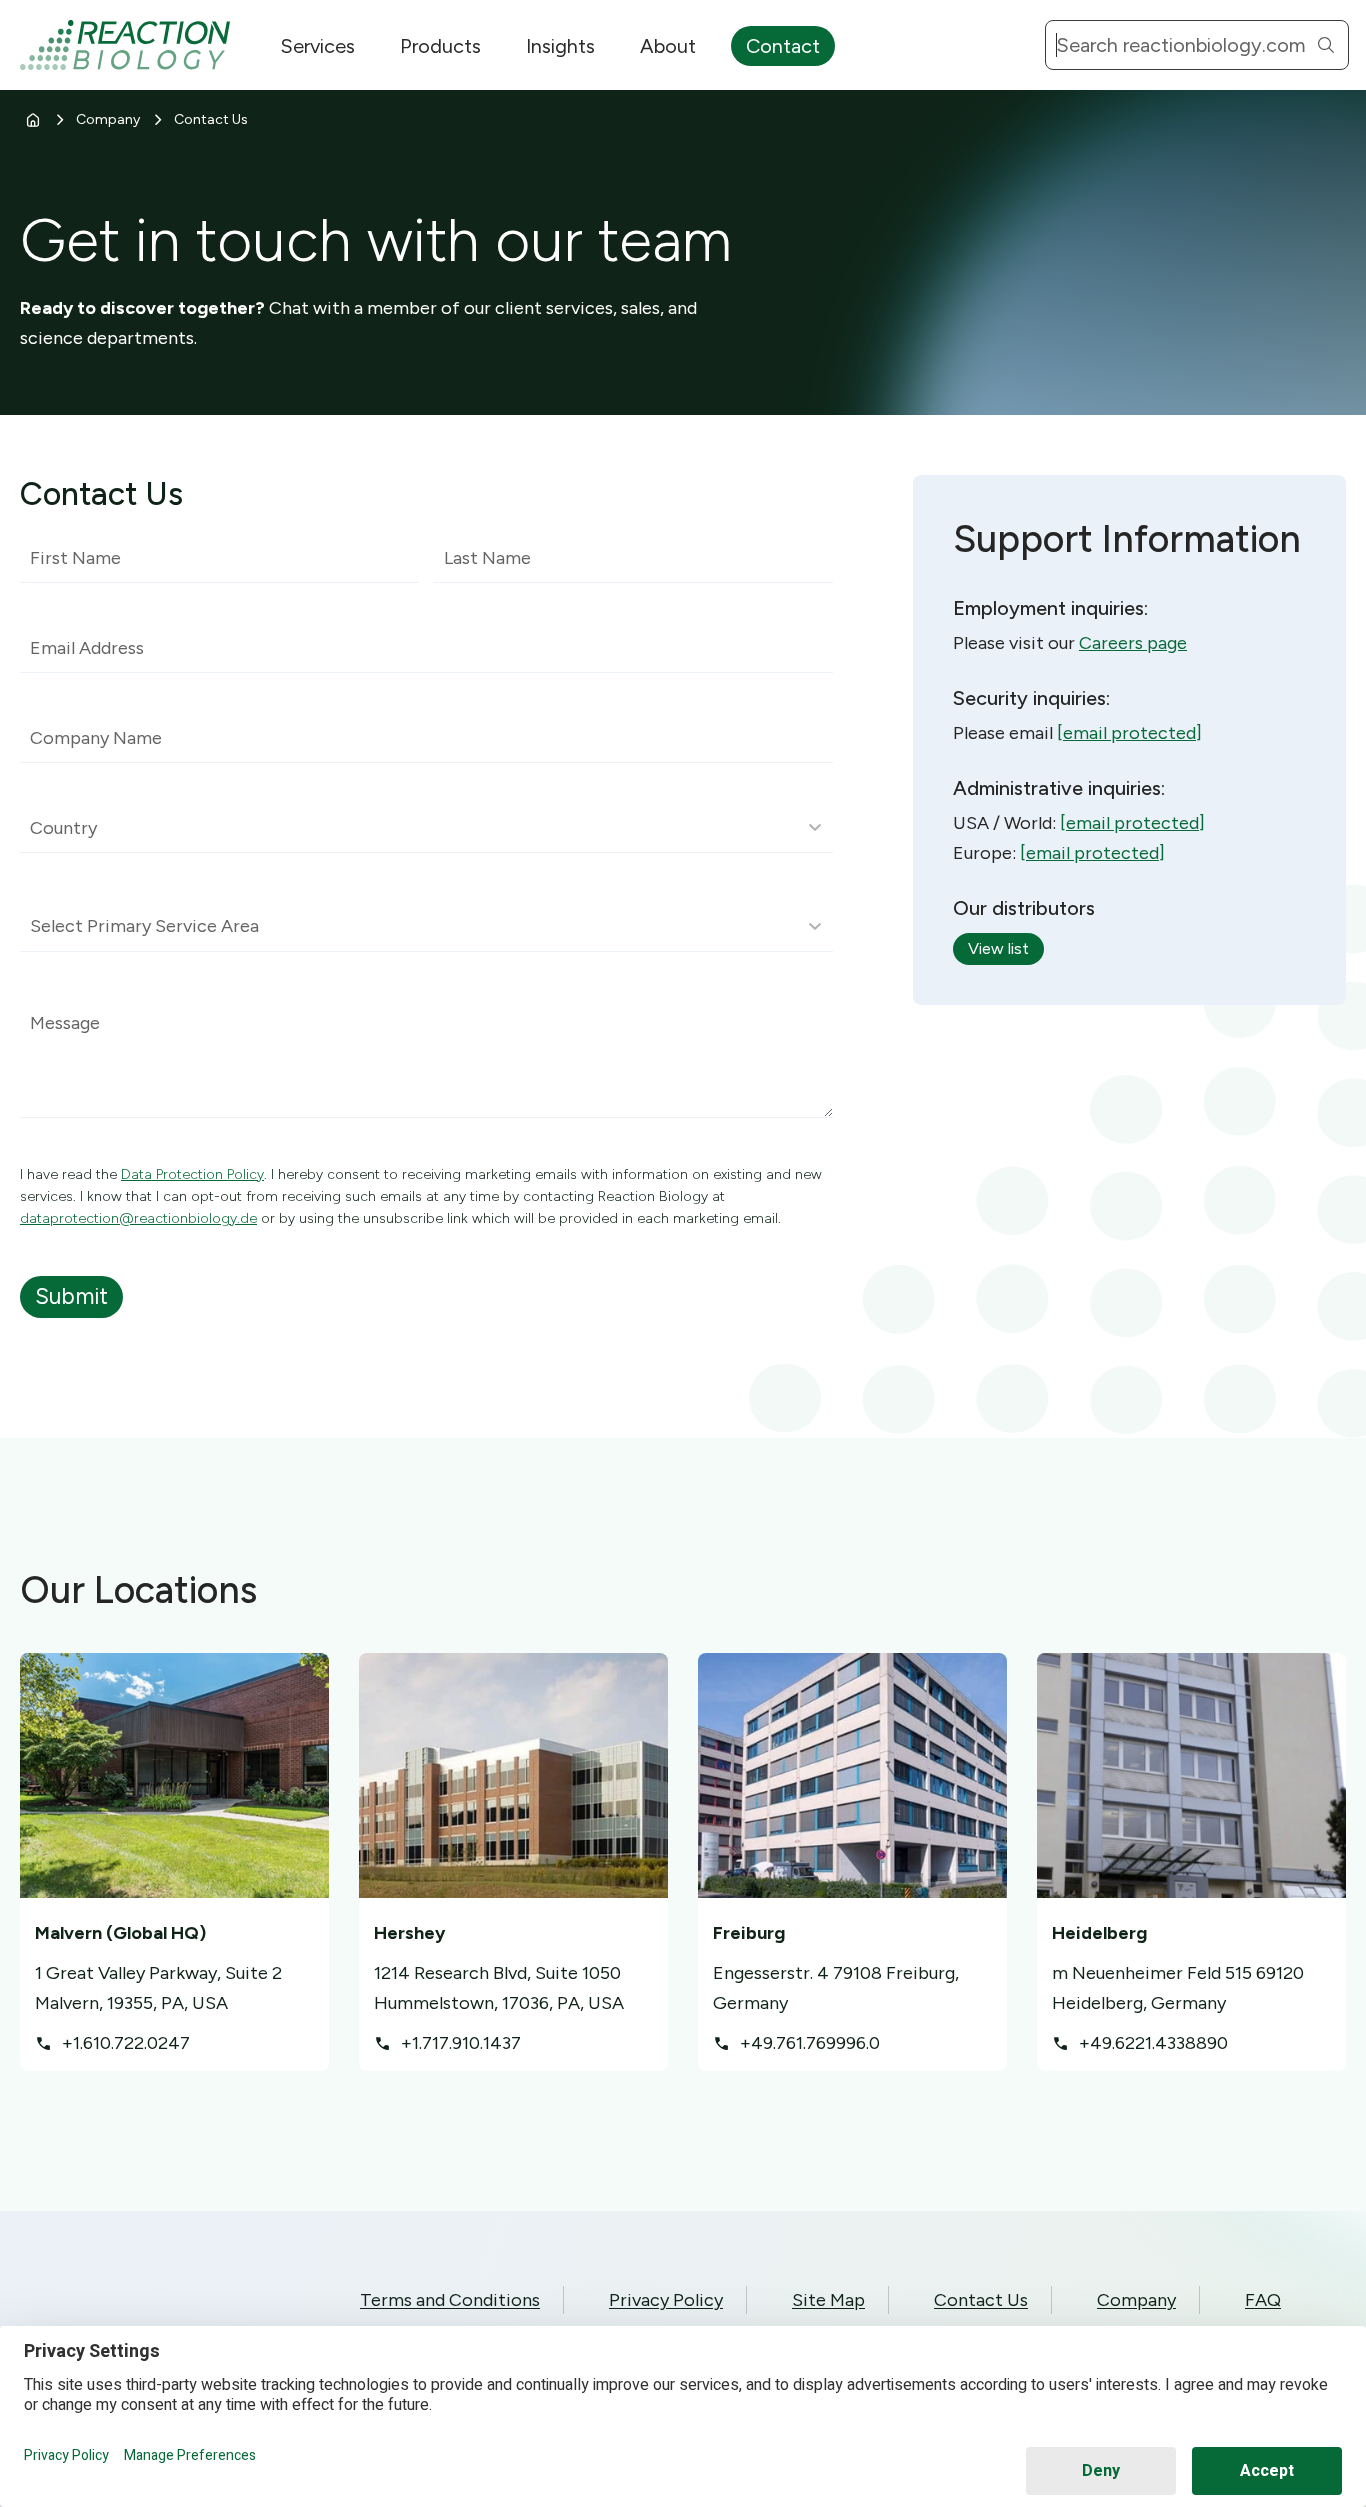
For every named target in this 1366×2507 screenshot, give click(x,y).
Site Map (828, 2300)
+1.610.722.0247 (126, 2043)
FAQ (1263, 2300)
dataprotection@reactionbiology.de (138, 1218)
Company (108, 119)
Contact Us (981, 2300)
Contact (783, 46)
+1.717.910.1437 (461, 2043)
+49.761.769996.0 (810, 2043)
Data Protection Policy (192, 1174)
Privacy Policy (666, 2300)
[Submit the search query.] (1326, 45)
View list (998, 948)
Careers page (1133, 643)
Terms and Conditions (450, 2300)
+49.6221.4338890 (1153, 2043)
